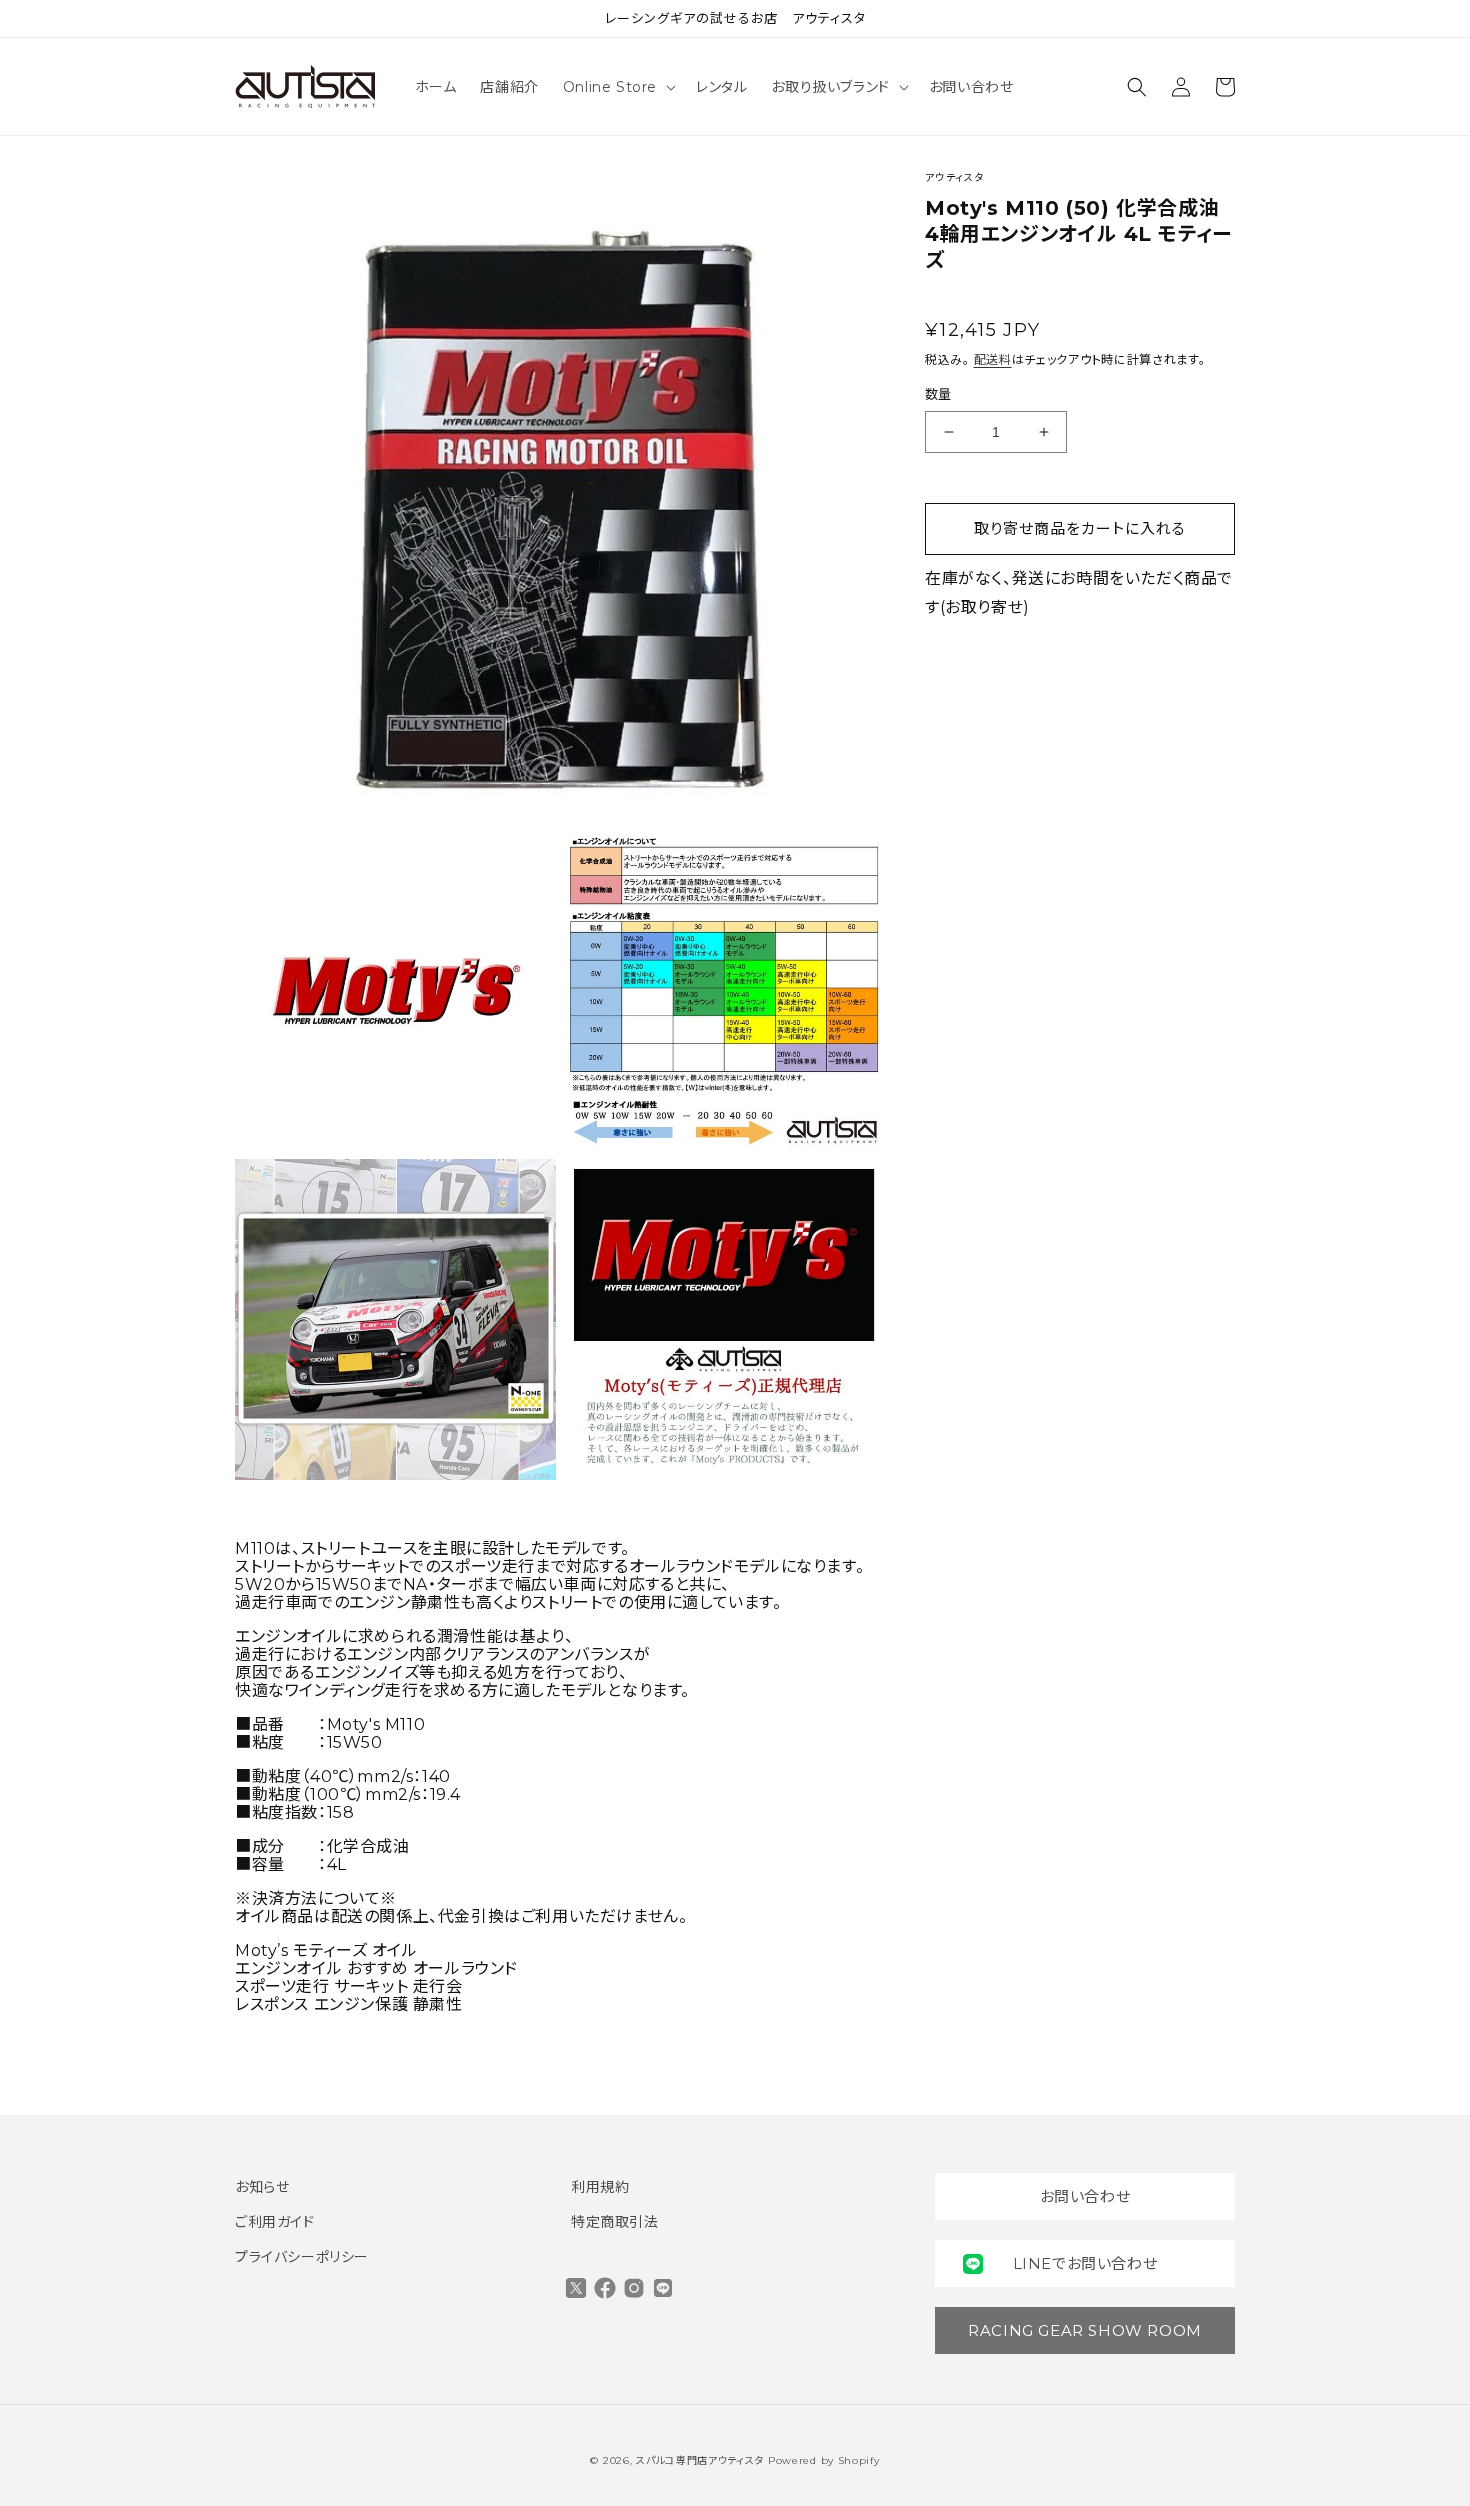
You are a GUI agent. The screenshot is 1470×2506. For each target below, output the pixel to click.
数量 (938, 395)
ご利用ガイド (275, 2222)
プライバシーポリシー (302, 2257)
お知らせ (262, 2187)
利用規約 (600, 2187)
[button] (617, 87)
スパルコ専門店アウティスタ (700, 2460)
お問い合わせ (1085, 2196)
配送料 (993, 359)
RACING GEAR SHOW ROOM (1085, 2330)
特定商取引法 (615, 2222)
